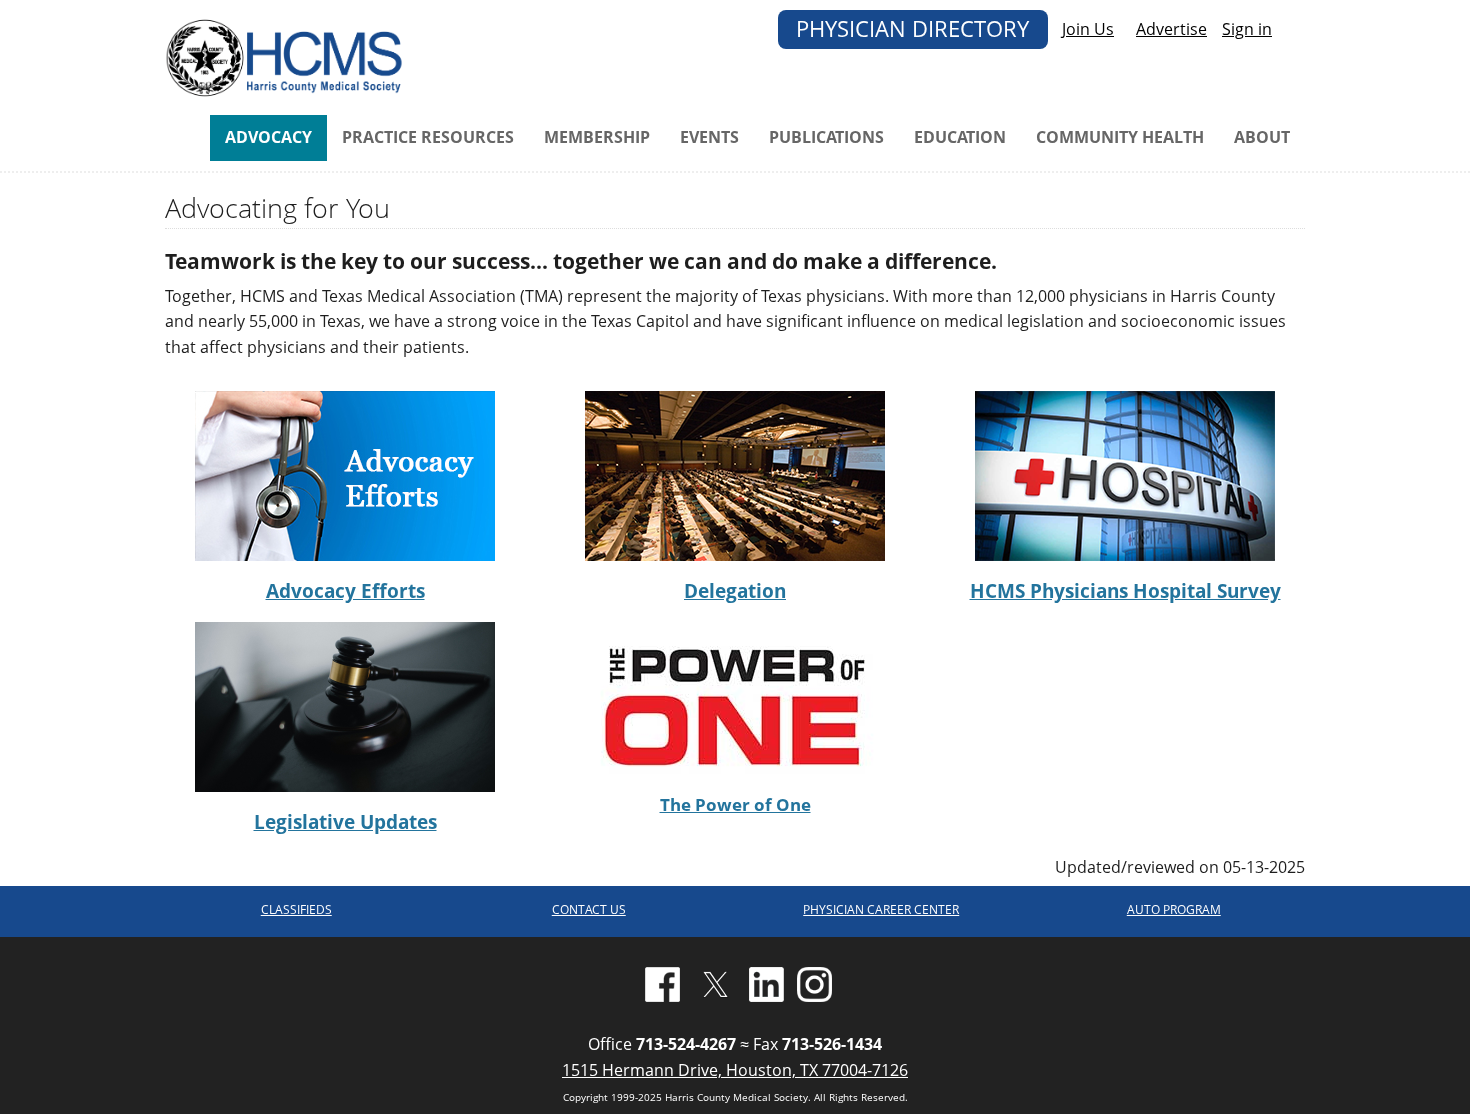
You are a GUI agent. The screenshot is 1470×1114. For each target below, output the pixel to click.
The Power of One (735, 804)
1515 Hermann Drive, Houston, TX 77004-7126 (735, 1070)
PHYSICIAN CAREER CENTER (881, 909)
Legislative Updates (345, 821)
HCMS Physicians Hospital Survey (1125, 590)
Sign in (1247, 29)
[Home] (287, 56)
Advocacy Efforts (345, 590)
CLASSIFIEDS (296, 909)
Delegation (735, 590)
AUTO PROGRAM (1174, 909)
